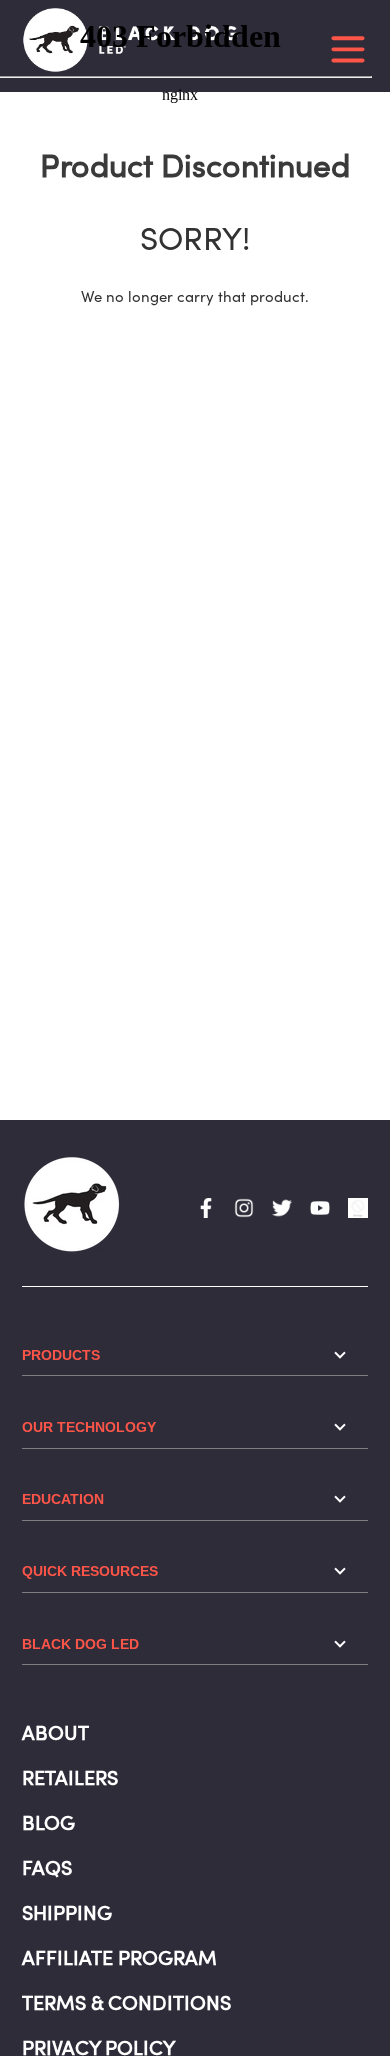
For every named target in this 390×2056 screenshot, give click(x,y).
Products (61, 1355)
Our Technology (89, 1427)
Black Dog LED (80, 1644)
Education (63, 1499)
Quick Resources (90, 1571)
